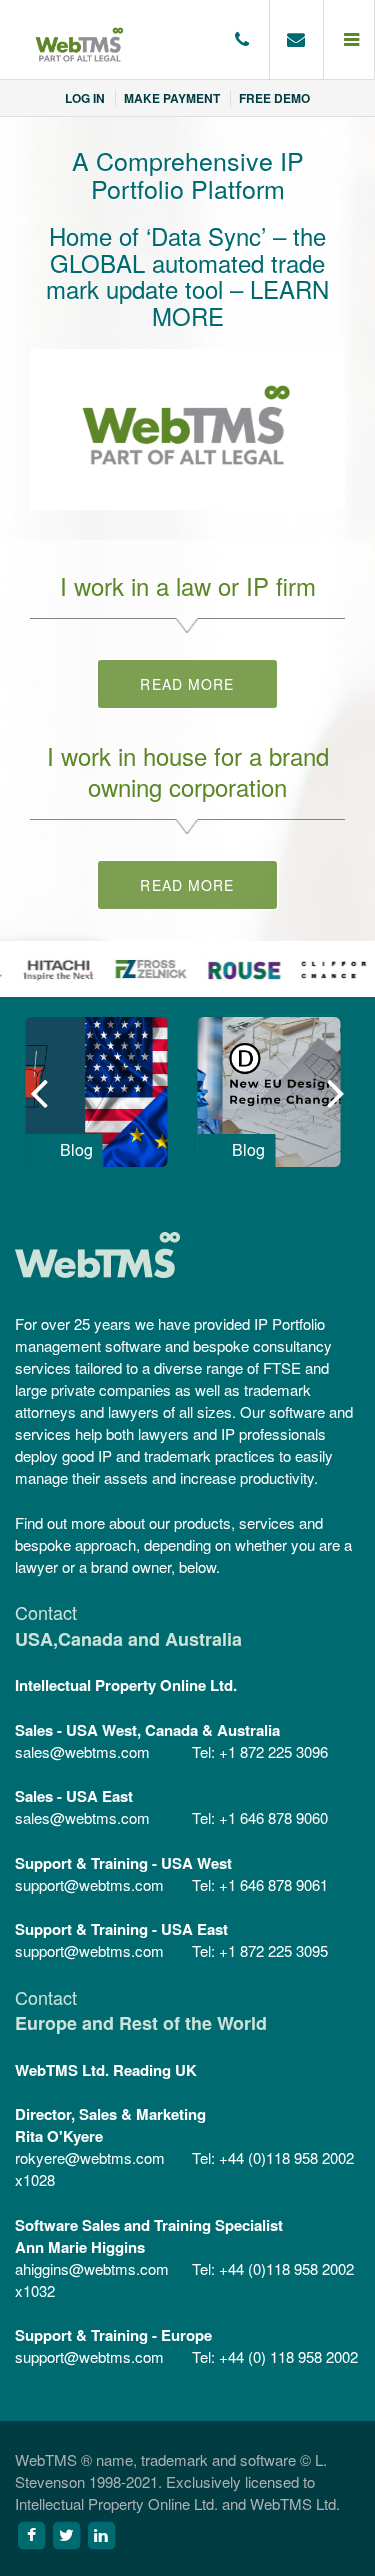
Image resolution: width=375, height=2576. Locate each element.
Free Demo (274, 98)
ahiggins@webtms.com (92, 2268)
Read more (187, 684)
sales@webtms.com (82, 1751)
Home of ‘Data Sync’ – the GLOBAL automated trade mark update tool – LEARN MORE (187, 275)
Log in (85, 98)
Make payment (172, 98)
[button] (349, 40)
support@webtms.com (89, 1884)
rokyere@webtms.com (90, 2157)
